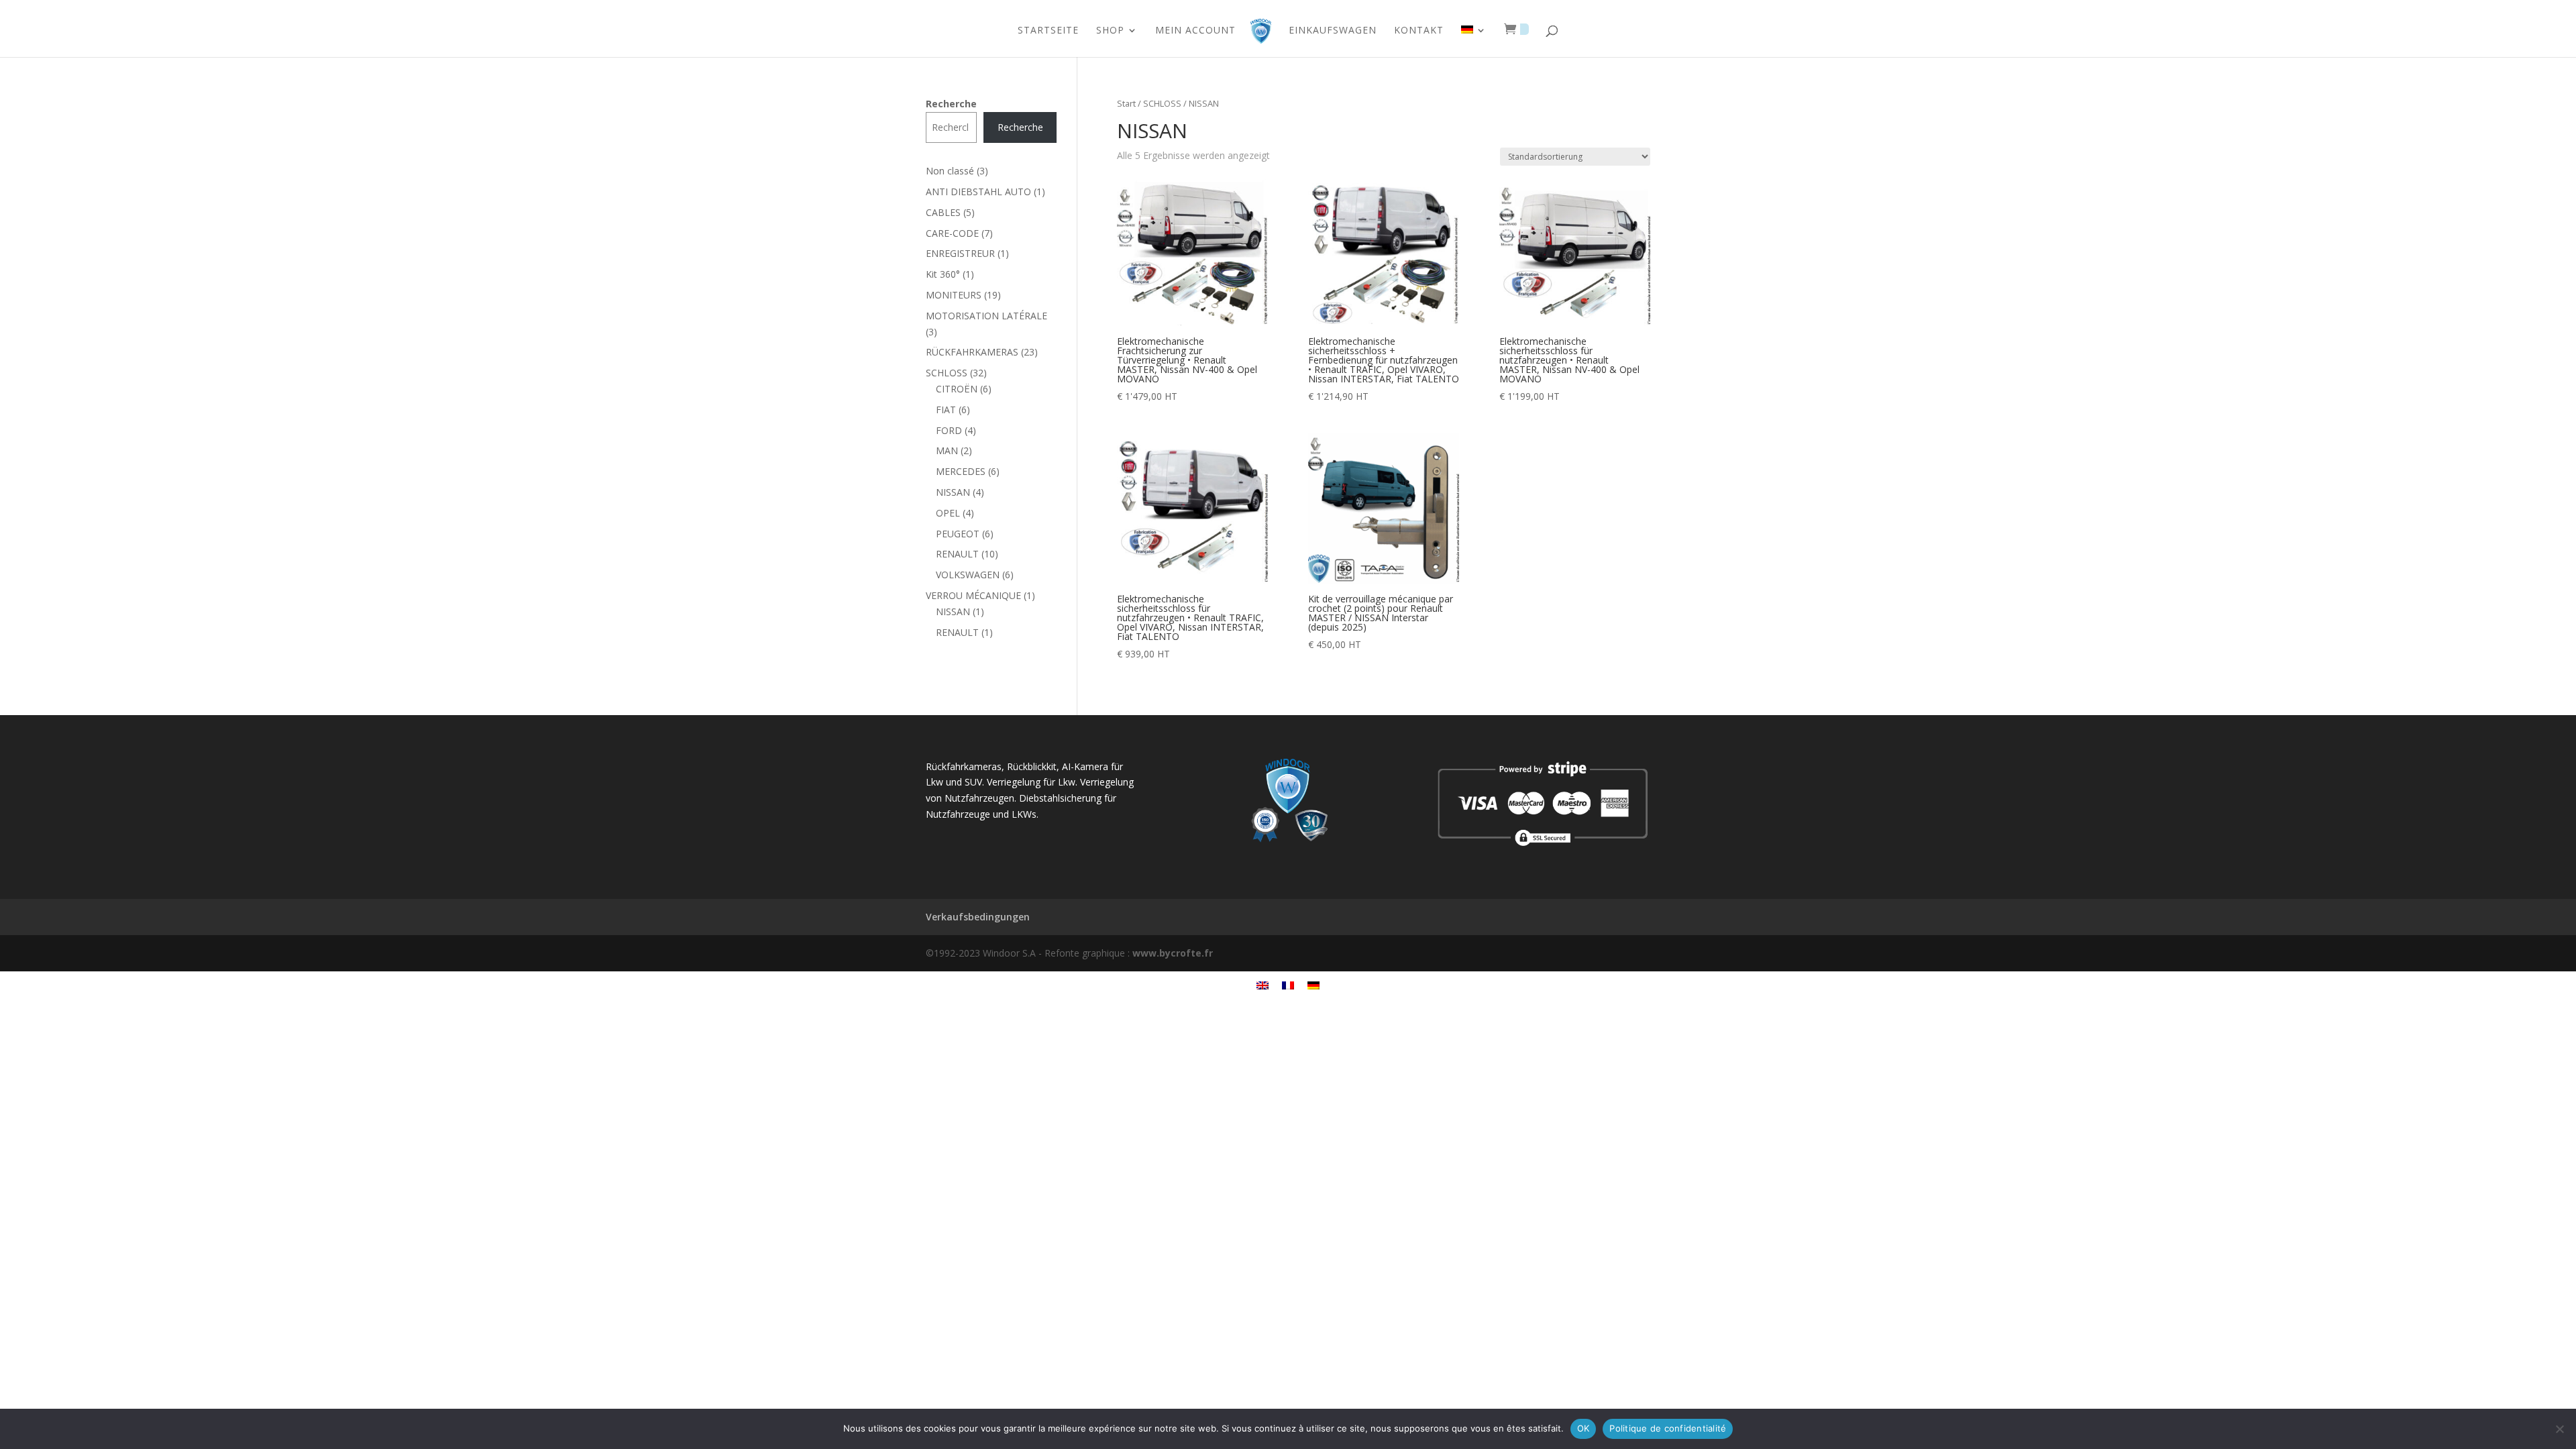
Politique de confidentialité (1668, 1428)
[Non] (2559, 1429)
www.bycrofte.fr (1173, 953)
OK (1584, 1428)
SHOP (1110, 31)
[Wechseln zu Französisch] (1288, 985)
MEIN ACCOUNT (1195, 31)
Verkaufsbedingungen (978, 917)
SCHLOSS (1162, 103)
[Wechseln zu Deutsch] (1313, 985)
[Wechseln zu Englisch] (1263, 985)
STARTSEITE (1048, 31)
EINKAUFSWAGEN (1333, 31)
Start (1126, 103)
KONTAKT (1419, 31)
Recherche (951, 104)
